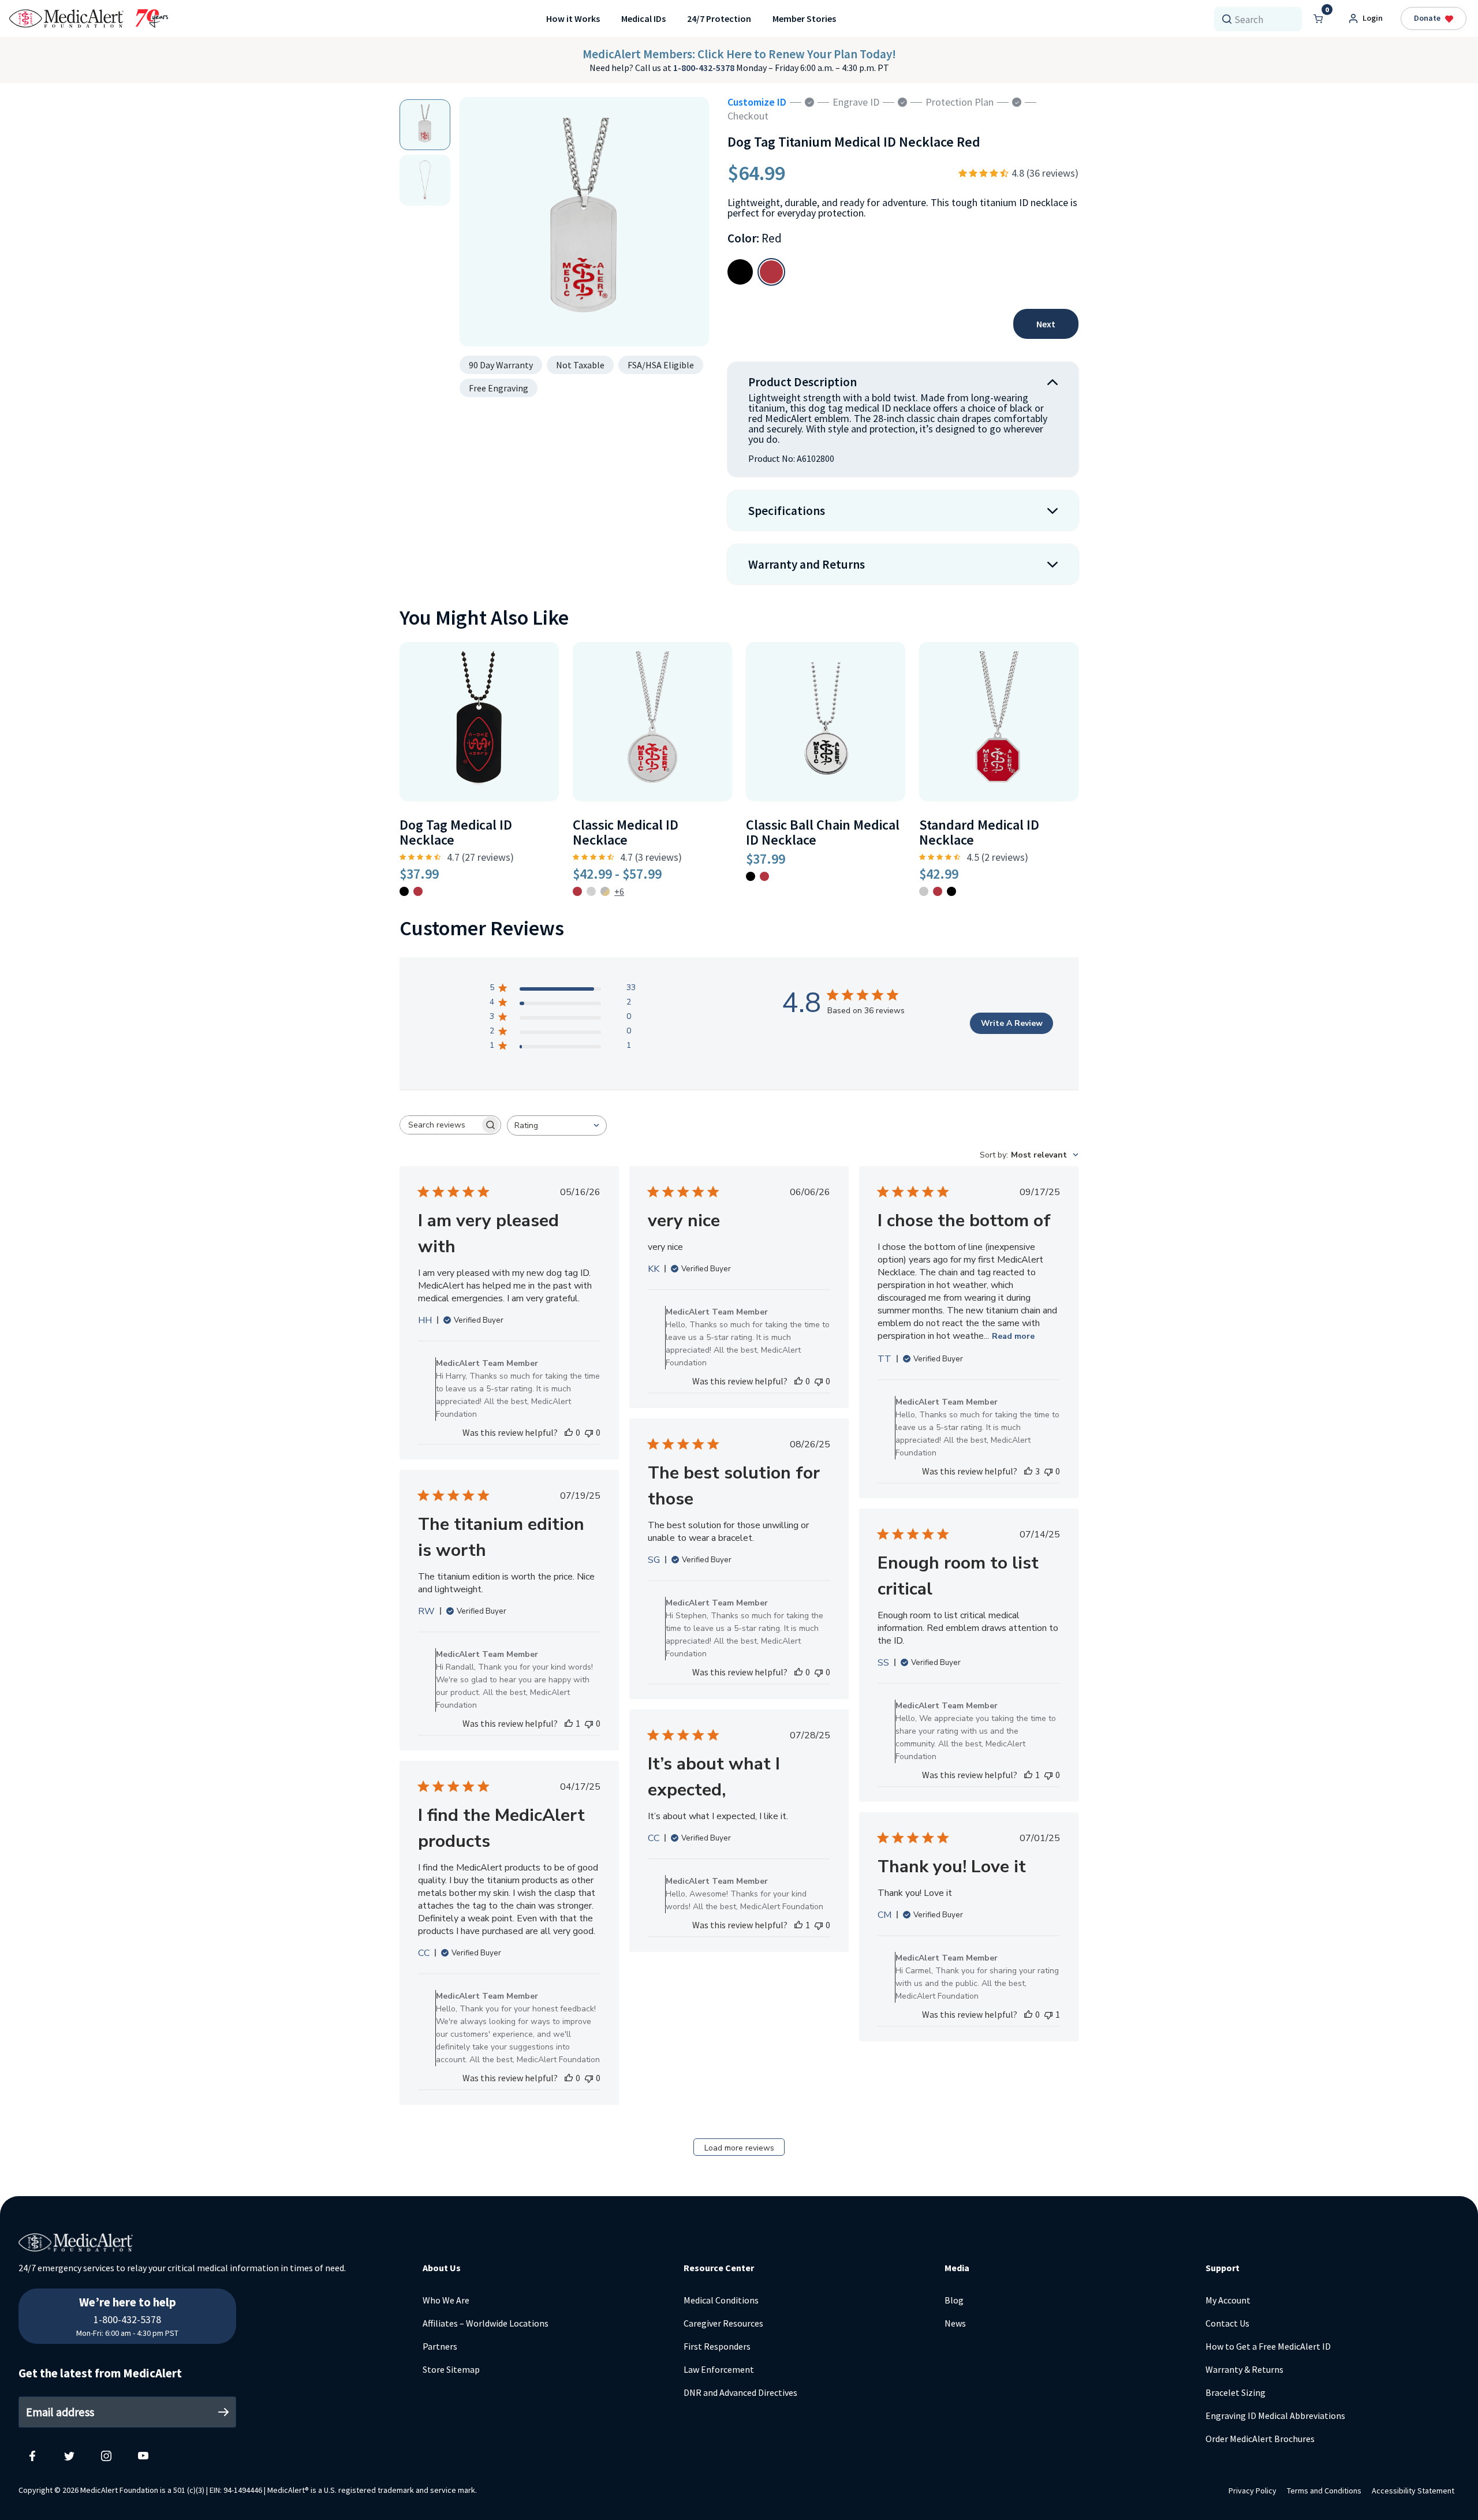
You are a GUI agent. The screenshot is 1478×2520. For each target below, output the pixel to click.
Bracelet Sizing (1236, 2392)
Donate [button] (1427, 18)
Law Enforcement (719, 2369)
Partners (440, 2346)
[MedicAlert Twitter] (69, 2455)
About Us (442, 2268)
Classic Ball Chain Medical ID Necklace (823, 832)
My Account (1228, 2300)
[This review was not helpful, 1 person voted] (1048, 2014)
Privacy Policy (1253, 2491)
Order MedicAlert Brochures (1260, 2439)
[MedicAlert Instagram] (106, 2455)
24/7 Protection (719, 18)
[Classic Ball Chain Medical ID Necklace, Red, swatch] (764, 876)
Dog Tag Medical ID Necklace (456, 832)
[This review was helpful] (1028, 1471)
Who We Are (446, 2300)
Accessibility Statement (1413, 2491)
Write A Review (1012, 1023)
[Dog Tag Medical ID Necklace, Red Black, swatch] (404, 891)
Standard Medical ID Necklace (979, 832)
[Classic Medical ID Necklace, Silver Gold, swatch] (605, 891)
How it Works (573, 18)
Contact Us (1227, 2323)
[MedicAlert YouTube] (143, 2455)
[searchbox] (440, 1125)
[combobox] (1263, 19)
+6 (619, 891)
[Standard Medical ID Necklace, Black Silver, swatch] (951, 891)
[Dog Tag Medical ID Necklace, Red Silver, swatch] (418, 891)
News (955, 2323)
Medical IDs (643, 18)
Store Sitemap (451, 2369)
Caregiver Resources (723, 2323)
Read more (1013, 1336)
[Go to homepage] (89, 18)
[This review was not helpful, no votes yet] (589, 1432)
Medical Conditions (721, 2300)
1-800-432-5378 (705, 68)
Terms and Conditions (1324, 2491)
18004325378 (128, 2295)
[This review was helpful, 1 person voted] (569, 1723)
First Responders (717, 2346)
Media (957, 2268)
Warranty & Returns (1244, 2369)
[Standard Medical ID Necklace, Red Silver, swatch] (938, 891)
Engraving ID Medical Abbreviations (1275, 2416)
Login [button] (1373, 18)
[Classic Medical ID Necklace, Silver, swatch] (591, 891)
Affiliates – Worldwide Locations (486, 2323)
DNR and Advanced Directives (740, 2392)
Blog (954, 2300)
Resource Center (719, 2268)
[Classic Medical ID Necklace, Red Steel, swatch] (577, 891)
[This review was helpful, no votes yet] (569, 1432)
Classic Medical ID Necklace (626, 832)
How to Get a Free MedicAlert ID (1268, 2346)
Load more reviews (739, 2148)
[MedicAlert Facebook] (32, 2455)
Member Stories (804, 18)
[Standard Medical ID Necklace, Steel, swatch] (924, 891)
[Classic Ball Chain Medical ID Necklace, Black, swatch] (751, 876)
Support (1223, 2268)
